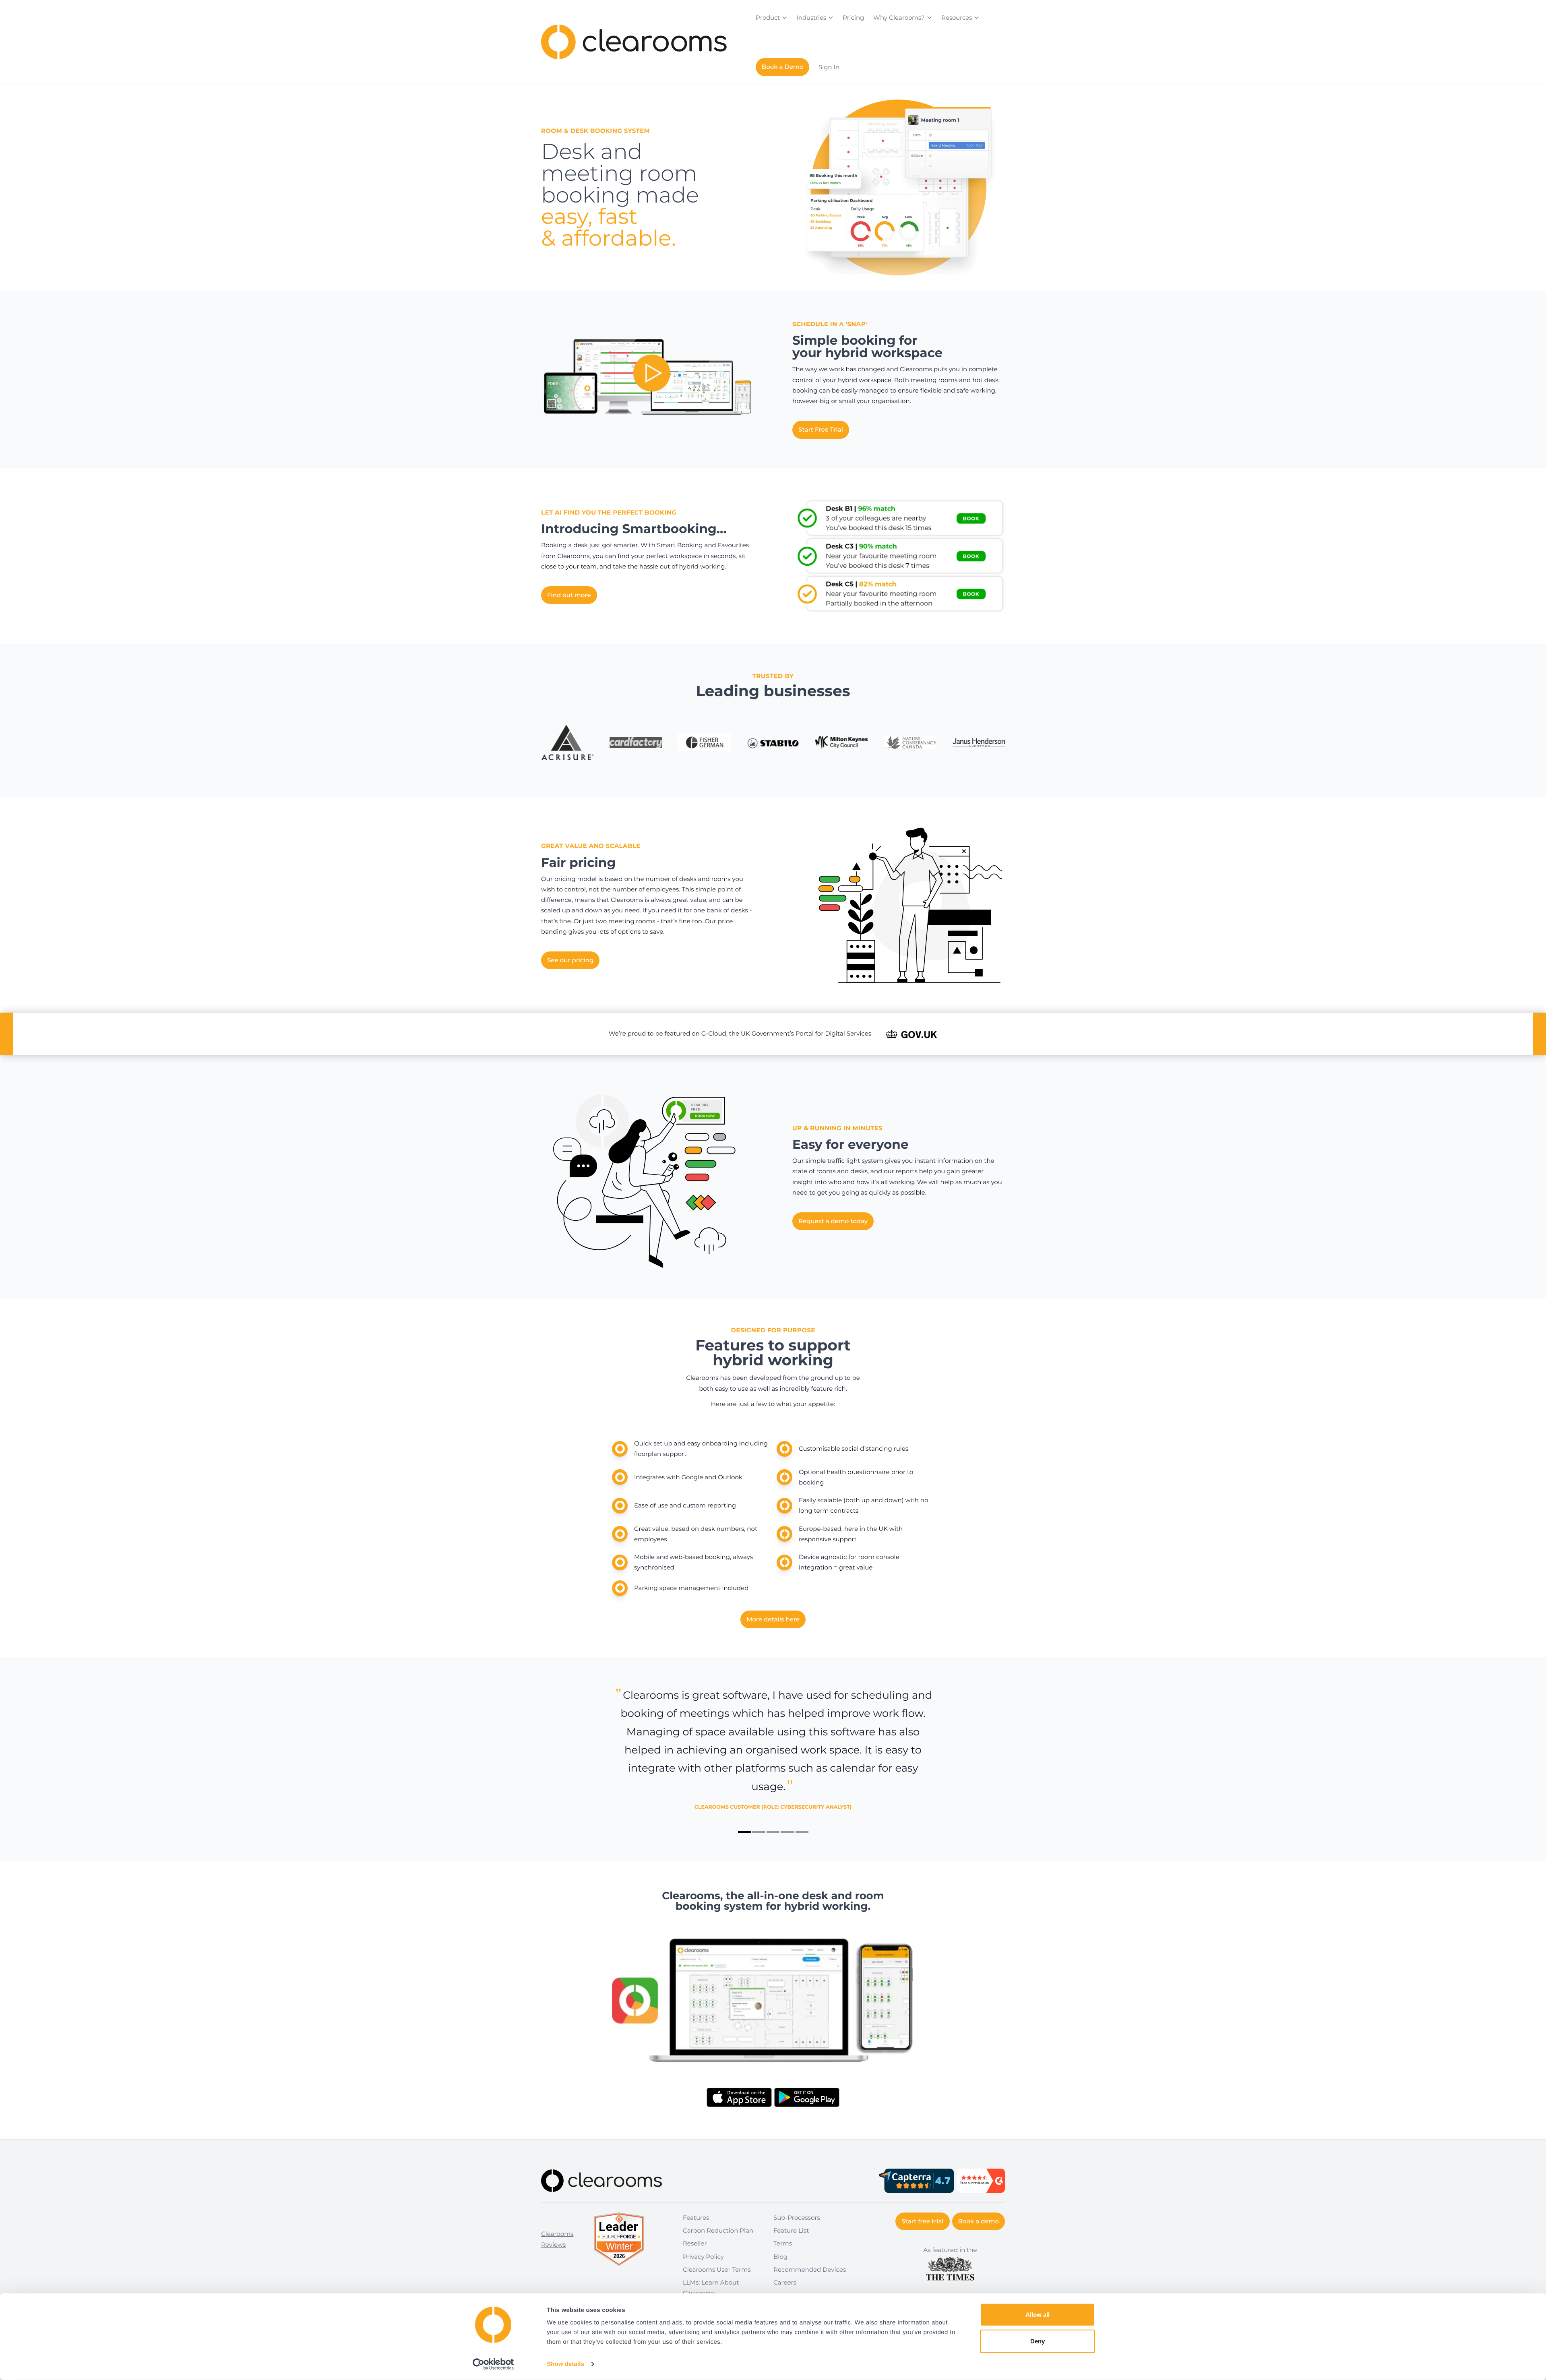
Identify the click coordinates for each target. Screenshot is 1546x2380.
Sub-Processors (797, 2218)
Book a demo (979, 2221)
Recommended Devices (810, 2269)
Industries (811, 18)
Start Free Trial (821, 429)
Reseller (695, 2243)
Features (696, 2218)
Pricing (853, 18)
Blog (780, 2257)
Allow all (1038, 2315)
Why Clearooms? (899, 18)
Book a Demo (783, 67)
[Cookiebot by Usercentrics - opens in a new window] (493, 2364)
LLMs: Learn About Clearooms (711, 2288)
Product (768, 18)
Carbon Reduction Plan (718, 2230)
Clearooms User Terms (717, 2269)
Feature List (791, 2230)
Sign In (829, 67)
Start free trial (922, 2221)
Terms (783, 2243)
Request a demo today (833, 1221)
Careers (785, 2282)
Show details (565, 2364)
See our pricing (570, 960)
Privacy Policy (703, 2257)
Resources (957, 18)
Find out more (569, 595)
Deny (1038, 2341)
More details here (773, 1619)
